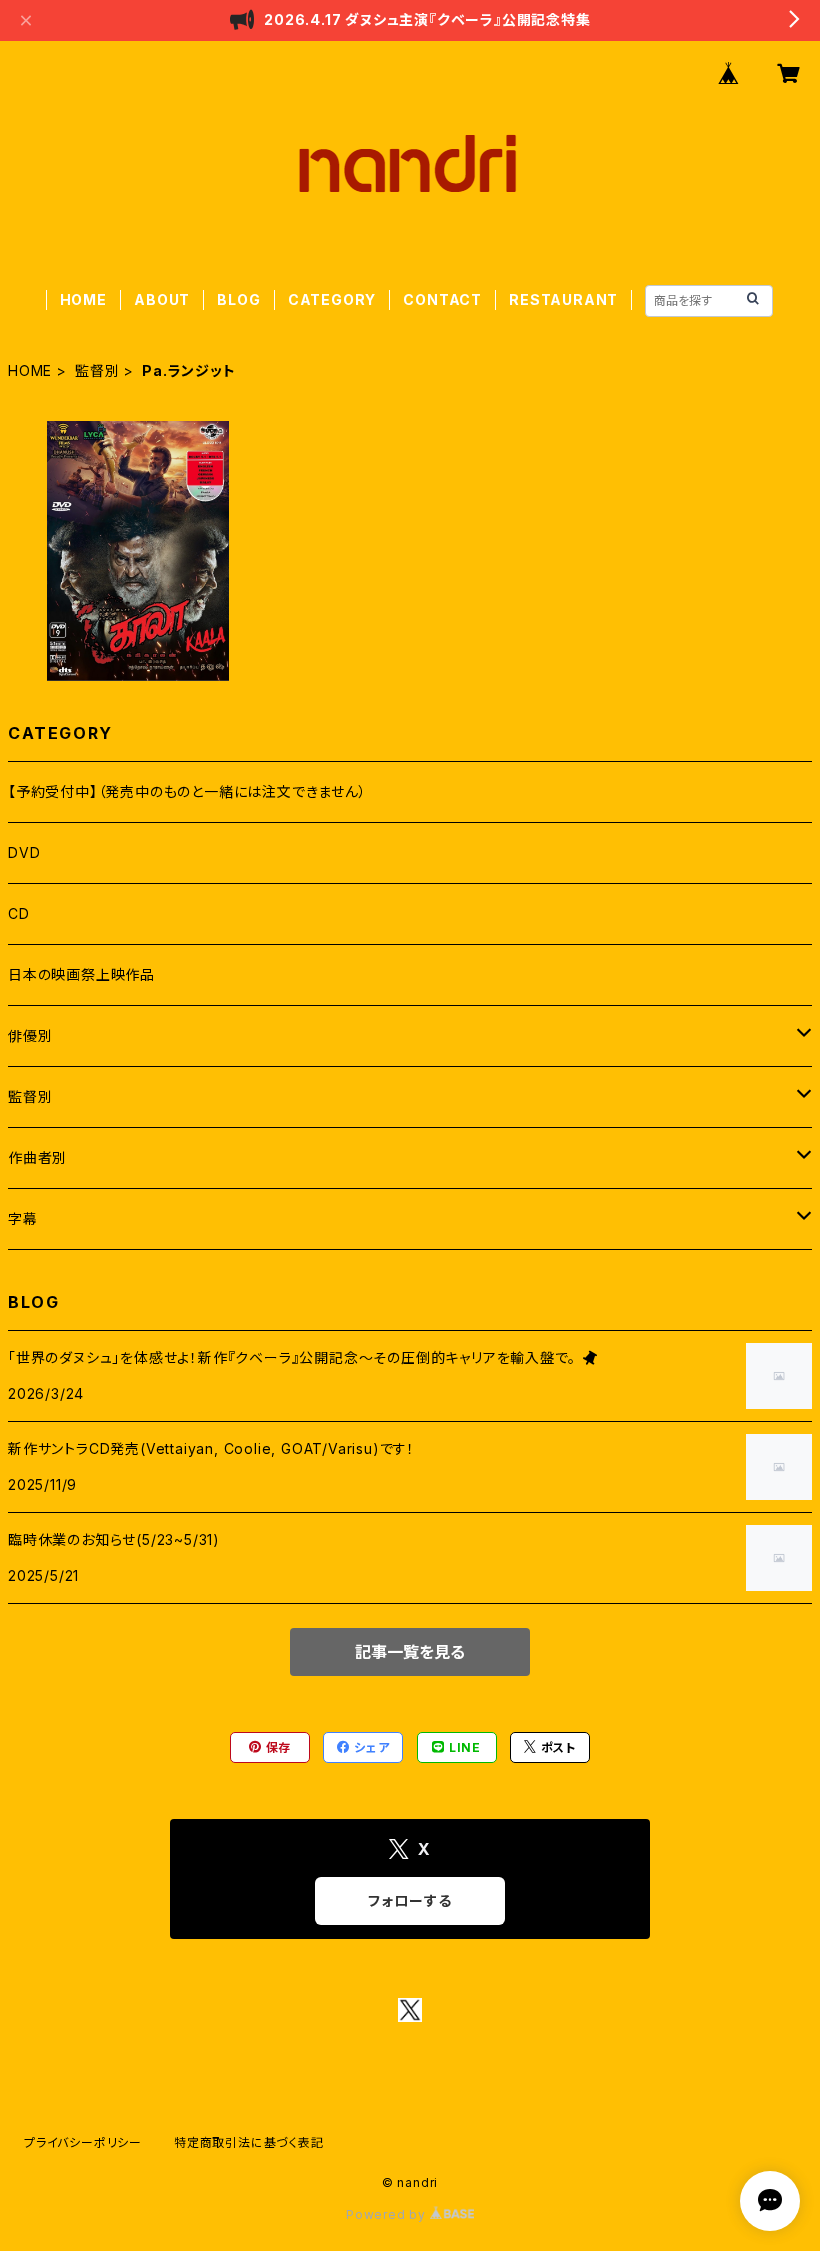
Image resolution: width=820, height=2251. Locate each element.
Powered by (388, 2214)
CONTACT (442, 299)
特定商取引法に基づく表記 (249, 2142)
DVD (24, 852)
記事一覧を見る (410, 1652)
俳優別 (30, 1035)
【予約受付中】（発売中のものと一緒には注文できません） (187, 791)
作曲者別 (37, 1157)
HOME (83, 299)
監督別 (97, 370)
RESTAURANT (563, 299)
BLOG (238, 299)
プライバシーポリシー (83, 2142)
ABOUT (162, 299)
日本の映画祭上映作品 (81, 974)
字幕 (23, 1218)
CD (19, 913)
